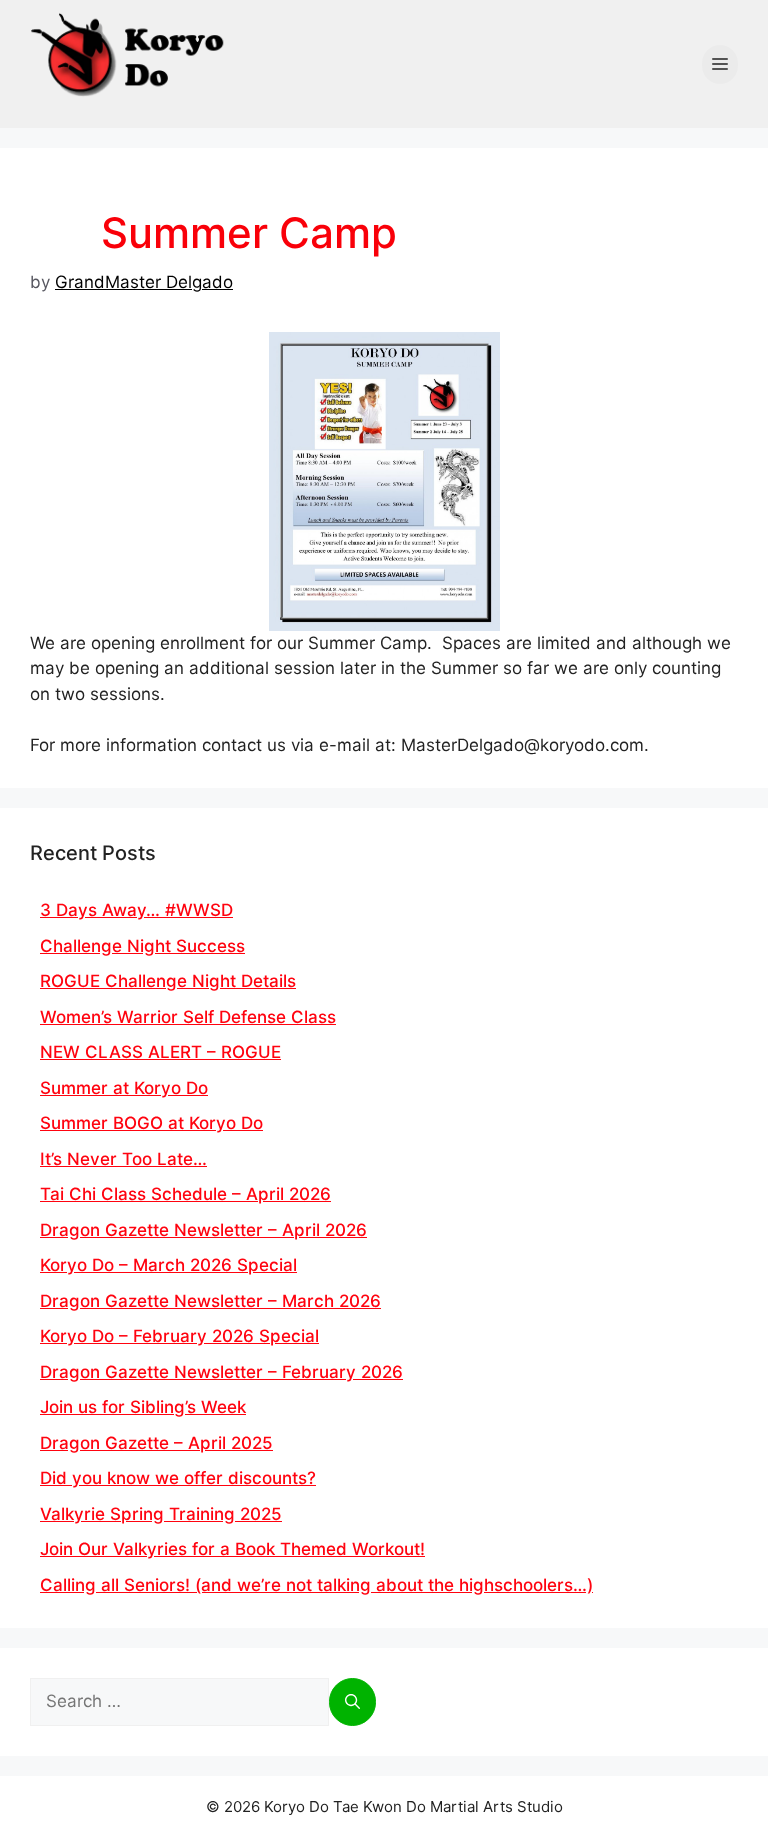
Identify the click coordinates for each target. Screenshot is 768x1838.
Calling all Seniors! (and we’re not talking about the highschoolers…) (316, 1585)
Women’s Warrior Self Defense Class (188, 1017)
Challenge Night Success (142, 946)
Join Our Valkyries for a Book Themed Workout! (232, 1549)
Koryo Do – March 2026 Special (168, 1265)
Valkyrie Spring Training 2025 (161, 1514)
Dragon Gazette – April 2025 (156, 1443)
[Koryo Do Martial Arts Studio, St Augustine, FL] (130, 50)
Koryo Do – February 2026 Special (179, 1336)
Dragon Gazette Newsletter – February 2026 (221, 1372)
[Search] (352, 1702)
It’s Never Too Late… (123, 1159)
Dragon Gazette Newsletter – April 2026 (203, 1230)
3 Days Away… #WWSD (136, 910)
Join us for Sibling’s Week (143, 1407)
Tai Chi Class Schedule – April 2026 (185, 1194)
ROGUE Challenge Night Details (168, 981)
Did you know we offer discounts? (178, 1478)
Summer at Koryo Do (124, 1088)
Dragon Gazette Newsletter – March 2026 (210, 1301)
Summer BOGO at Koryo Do (151, 1123)
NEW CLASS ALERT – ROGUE (160, 1052)
